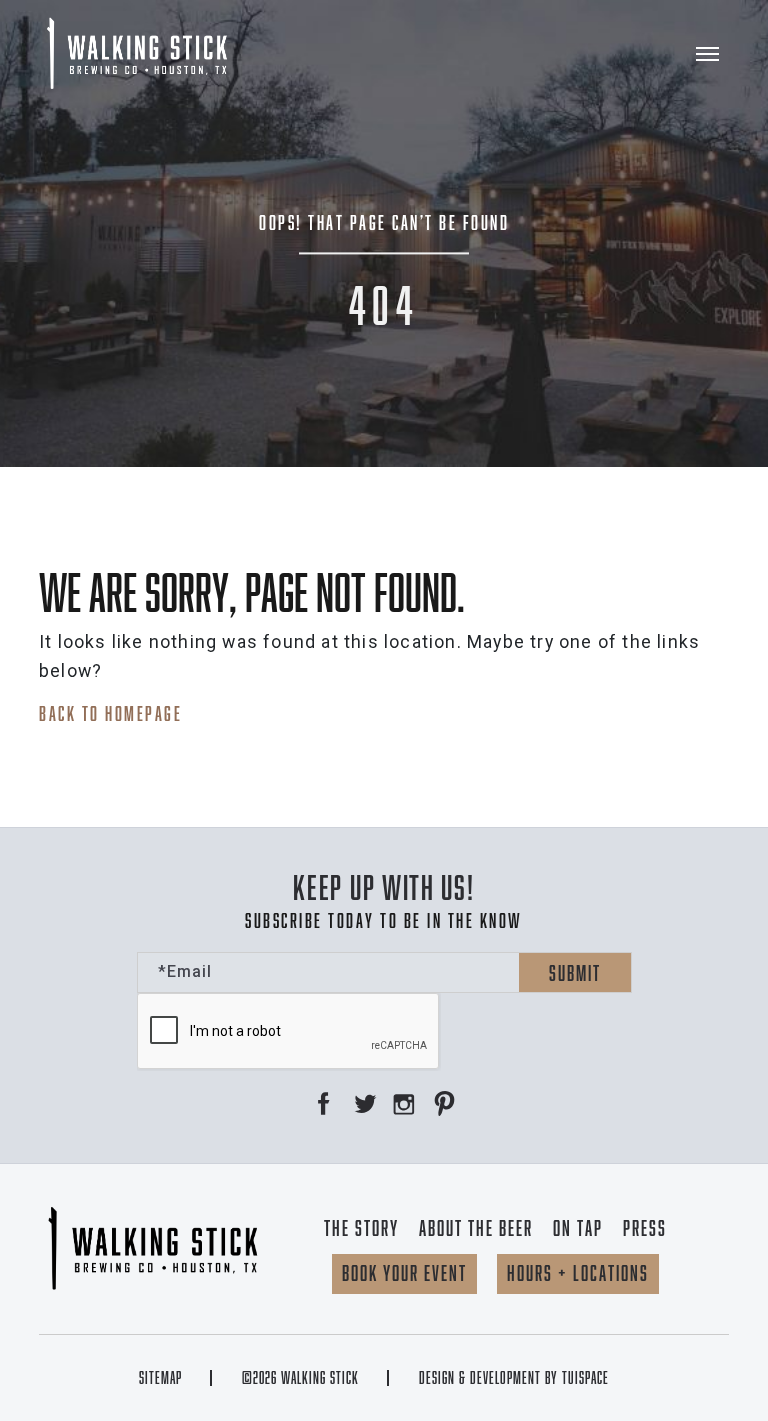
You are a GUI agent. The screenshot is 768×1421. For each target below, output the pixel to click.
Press (645, 1228)
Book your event (404, 1273)
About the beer (476, 1228)
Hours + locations (578, 1273)
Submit (575, 973)
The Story (361, 1228)
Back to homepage (110, 713)
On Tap (578, 1228)
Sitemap (160, 1378)
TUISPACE (585, 1378)
